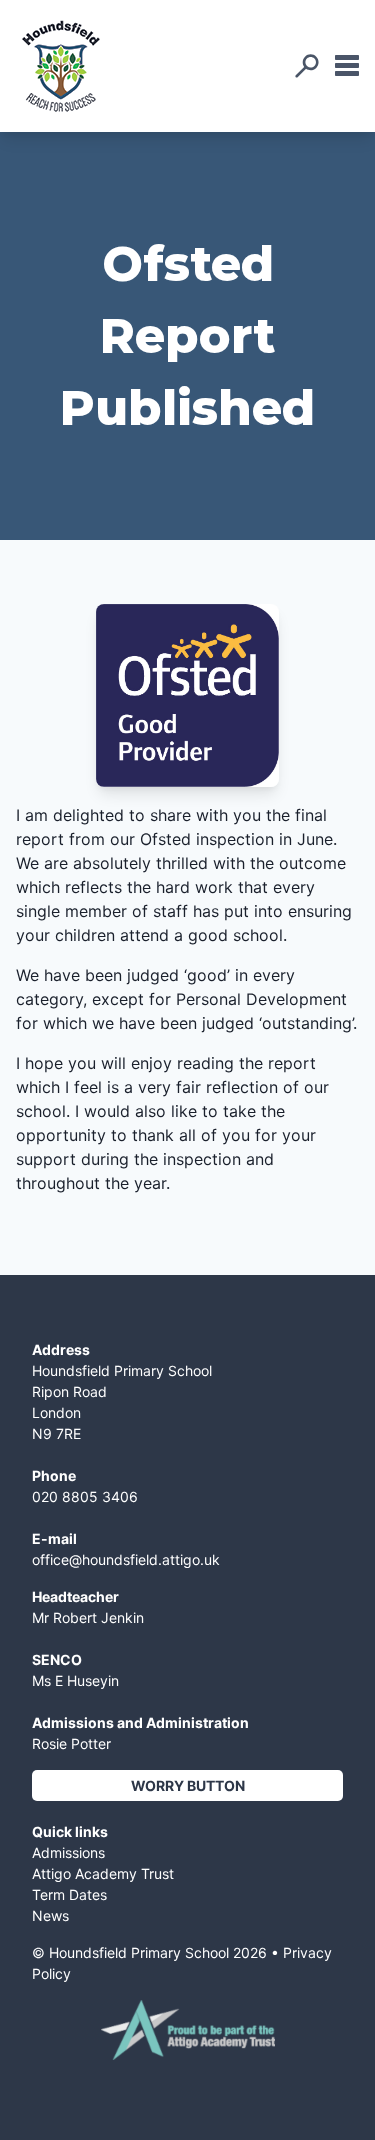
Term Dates (69, 1894)
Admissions (68, 1852)
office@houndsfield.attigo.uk (126, 1559)
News (50, 1915)
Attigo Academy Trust (103, 1873)
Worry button (188, 1785)
